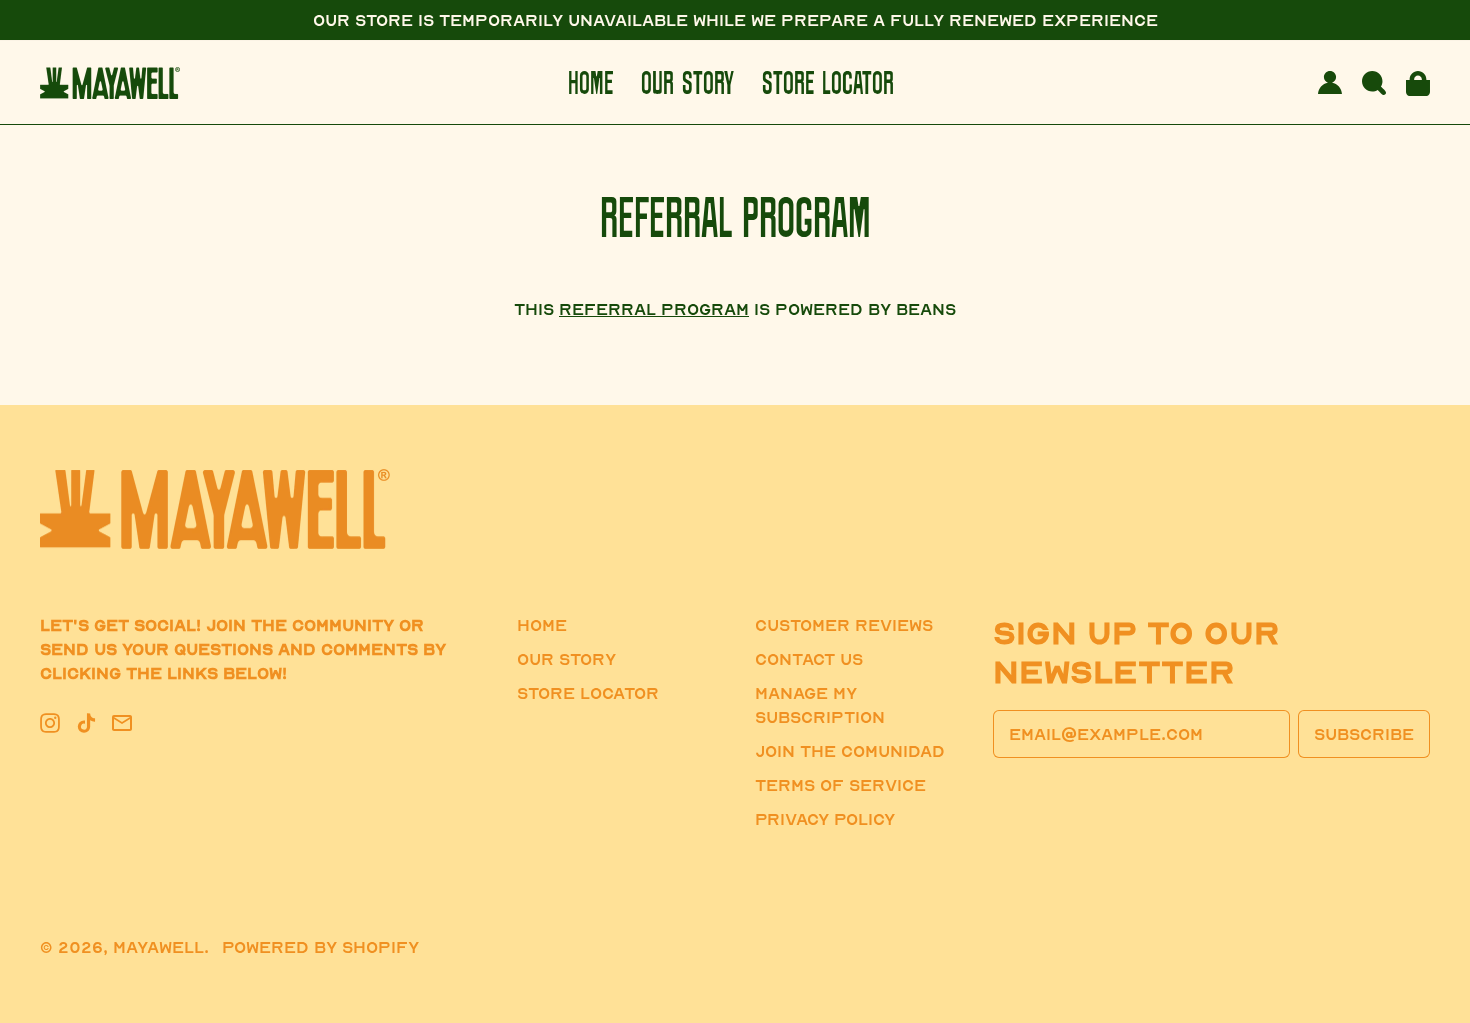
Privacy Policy (825, 819)
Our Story (687, 82)
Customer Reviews (844, 625)
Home (590, 82)
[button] (1374, 83)
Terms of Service (840, 785)
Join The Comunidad (850, 751)
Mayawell (158, 947)
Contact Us (809, 659)
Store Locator (828, 82)
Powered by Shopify (320, 947)
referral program (654, 309)
